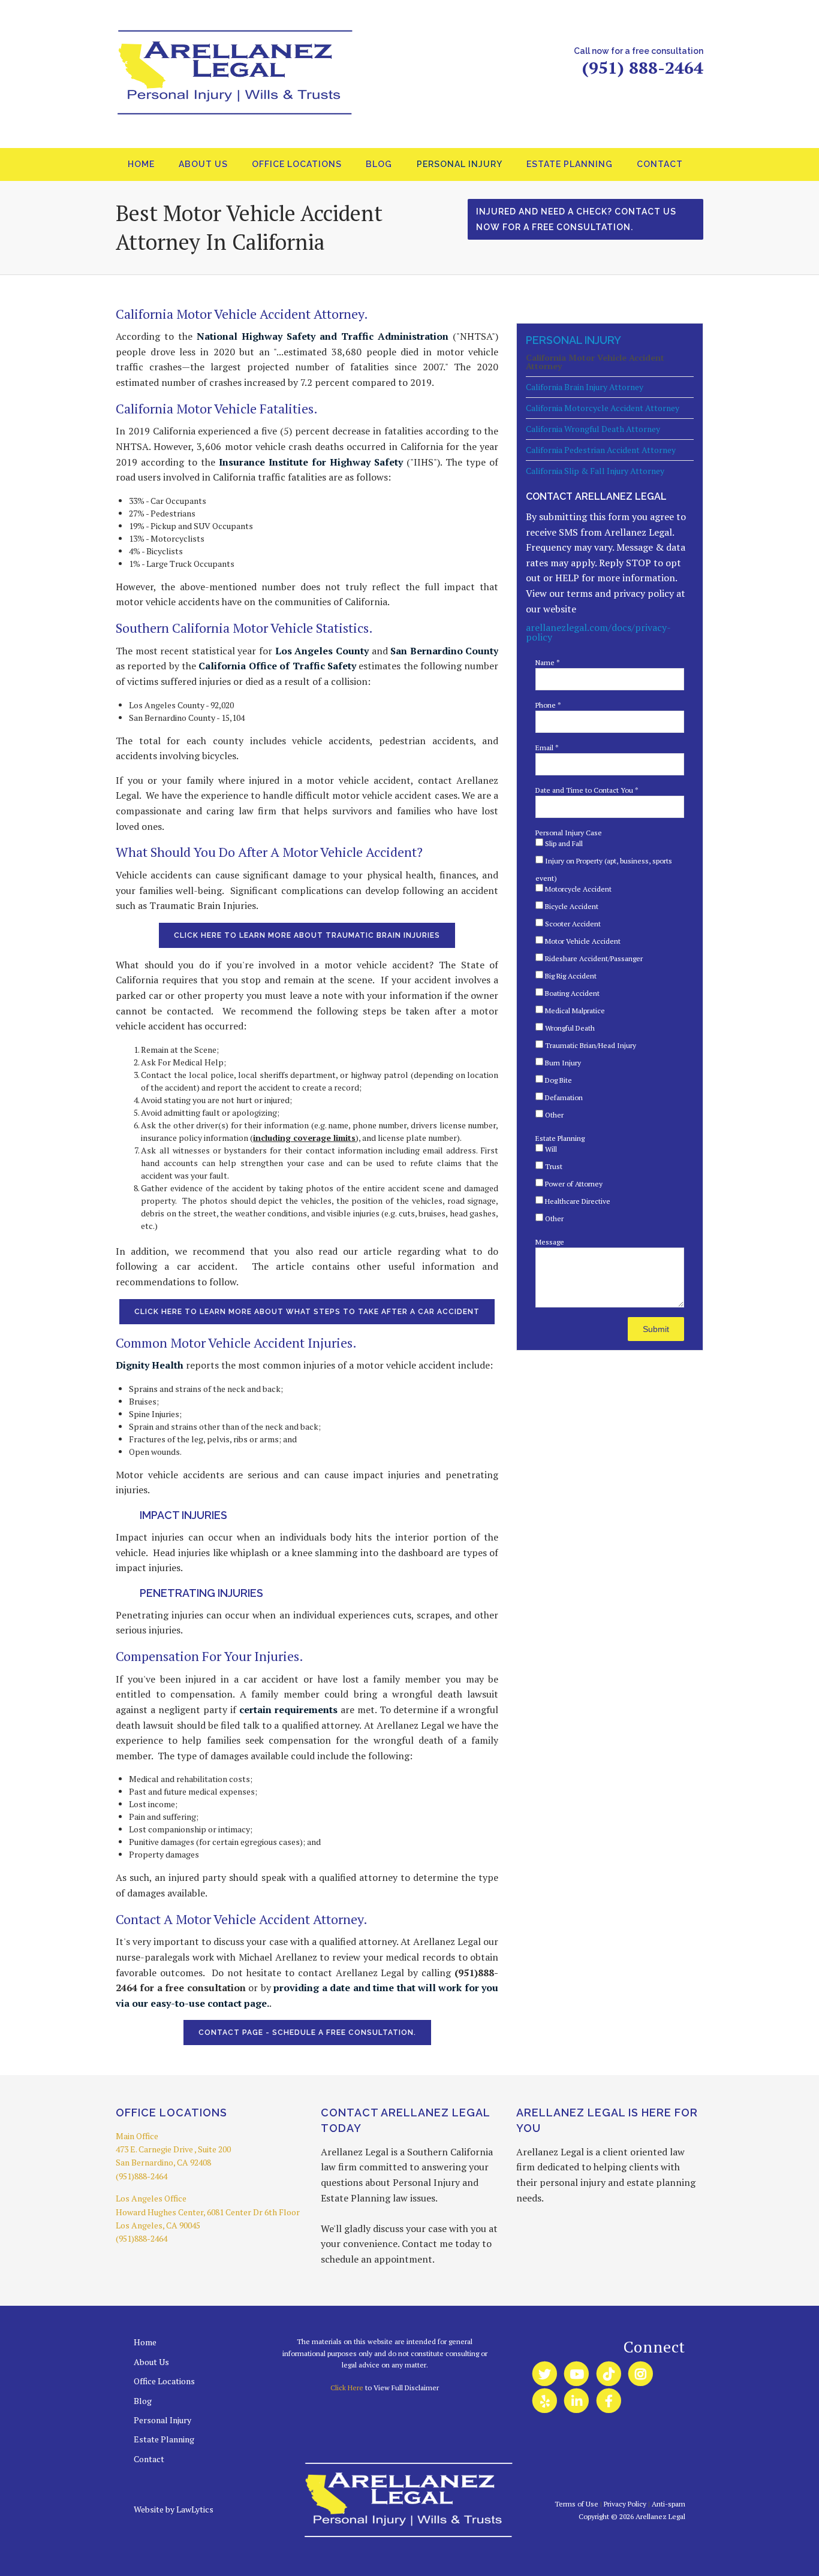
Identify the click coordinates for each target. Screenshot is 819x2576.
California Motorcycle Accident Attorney (603, 408)
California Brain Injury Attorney (585, 387)
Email (547, 748)
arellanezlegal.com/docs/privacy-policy (598, 632)
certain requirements (288, 1710)
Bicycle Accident (571, 906)
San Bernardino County (444, 651)
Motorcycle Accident (577, 889)
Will (550, 1149)
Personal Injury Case (569, 833)
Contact (660, 164)
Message (550, 1242)
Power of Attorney (573, 1184)
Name (548, 662)
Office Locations (297, 164)
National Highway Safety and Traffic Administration (323, 336)
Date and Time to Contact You (587, 790)
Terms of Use (576, 2504)
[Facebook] (609, 2401)
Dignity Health (150, 1365)
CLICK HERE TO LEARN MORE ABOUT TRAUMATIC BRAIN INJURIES (307, 935)
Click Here (347, 2388)
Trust (553, 1166)
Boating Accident (571, 993)
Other (553, 1115)
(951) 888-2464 (643, 67)
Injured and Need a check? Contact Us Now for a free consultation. (576, 219)
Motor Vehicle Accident (582, 941)
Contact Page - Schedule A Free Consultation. (307, 2033)
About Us (203, 164)
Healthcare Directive (577, 1201)
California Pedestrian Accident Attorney (601, 450)
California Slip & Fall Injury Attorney (595, 471)
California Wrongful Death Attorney (593, 429)
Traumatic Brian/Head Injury (590, 1045)
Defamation (563, 1097)
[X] (545, 2374)
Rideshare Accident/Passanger (593, 958)
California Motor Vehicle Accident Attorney (595, 363)
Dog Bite (558, 1080)
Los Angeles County (322, 651)
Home (141, 164)
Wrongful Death (569, 1028)
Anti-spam (669, 2504)
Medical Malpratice (574, 1011)
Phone (548, 705)
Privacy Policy (625, 2504)
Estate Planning (570, 164)
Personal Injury (460, 164)
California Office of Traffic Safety (277, 666)
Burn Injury (562, 1063)
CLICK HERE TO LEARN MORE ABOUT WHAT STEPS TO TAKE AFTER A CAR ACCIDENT (307, 1312)
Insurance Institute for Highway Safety (311, 462)
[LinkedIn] (576, 2401)
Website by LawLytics (174, 2509)
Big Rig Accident (570, 976)
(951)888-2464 (141, 2176)
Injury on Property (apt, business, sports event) (604, 869)
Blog (379, 164)
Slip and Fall (563, 843)
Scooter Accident (572, 924)
